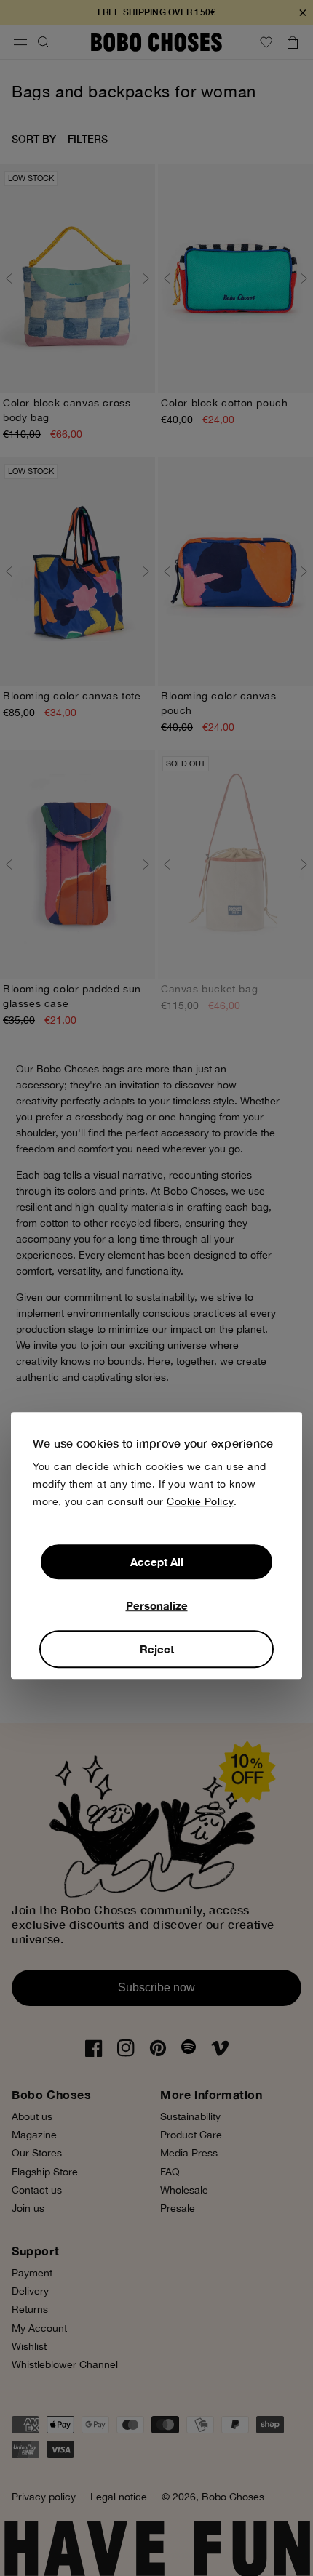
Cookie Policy (200, 1502)
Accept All (157, 1562)
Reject (157, 1650)
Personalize (157, 1606)
